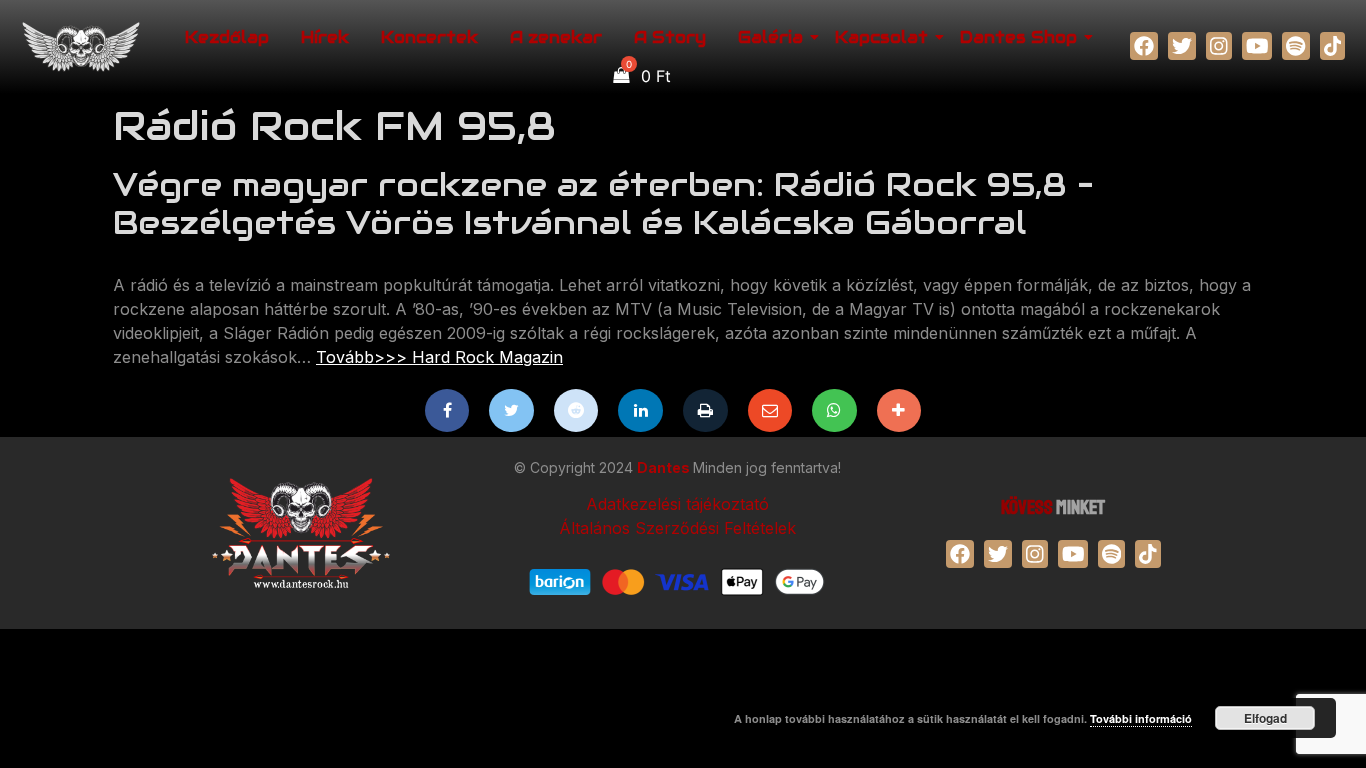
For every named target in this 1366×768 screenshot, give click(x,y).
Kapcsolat (881, 37)
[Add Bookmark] (899, 411)
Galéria (770, 37)
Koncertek (429, 37)
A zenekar (556, 37)
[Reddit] (576, 411)
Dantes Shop (1018, 37)
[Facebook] (447, 411)
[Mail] (770, 411)
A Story (670, 37)
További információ (1141, 718)
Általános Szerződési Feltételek (677, 528)
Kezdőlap (227, 37)
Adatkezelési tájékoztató (677, 504)
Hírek (325, 37)
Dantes (665, 467)
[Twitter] (511, 411)
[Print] (705, 411)
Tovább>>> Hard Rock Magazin (439, 357)
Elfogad (1265, 718)
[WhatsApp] (834, 411)
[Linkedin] (640, 411)
